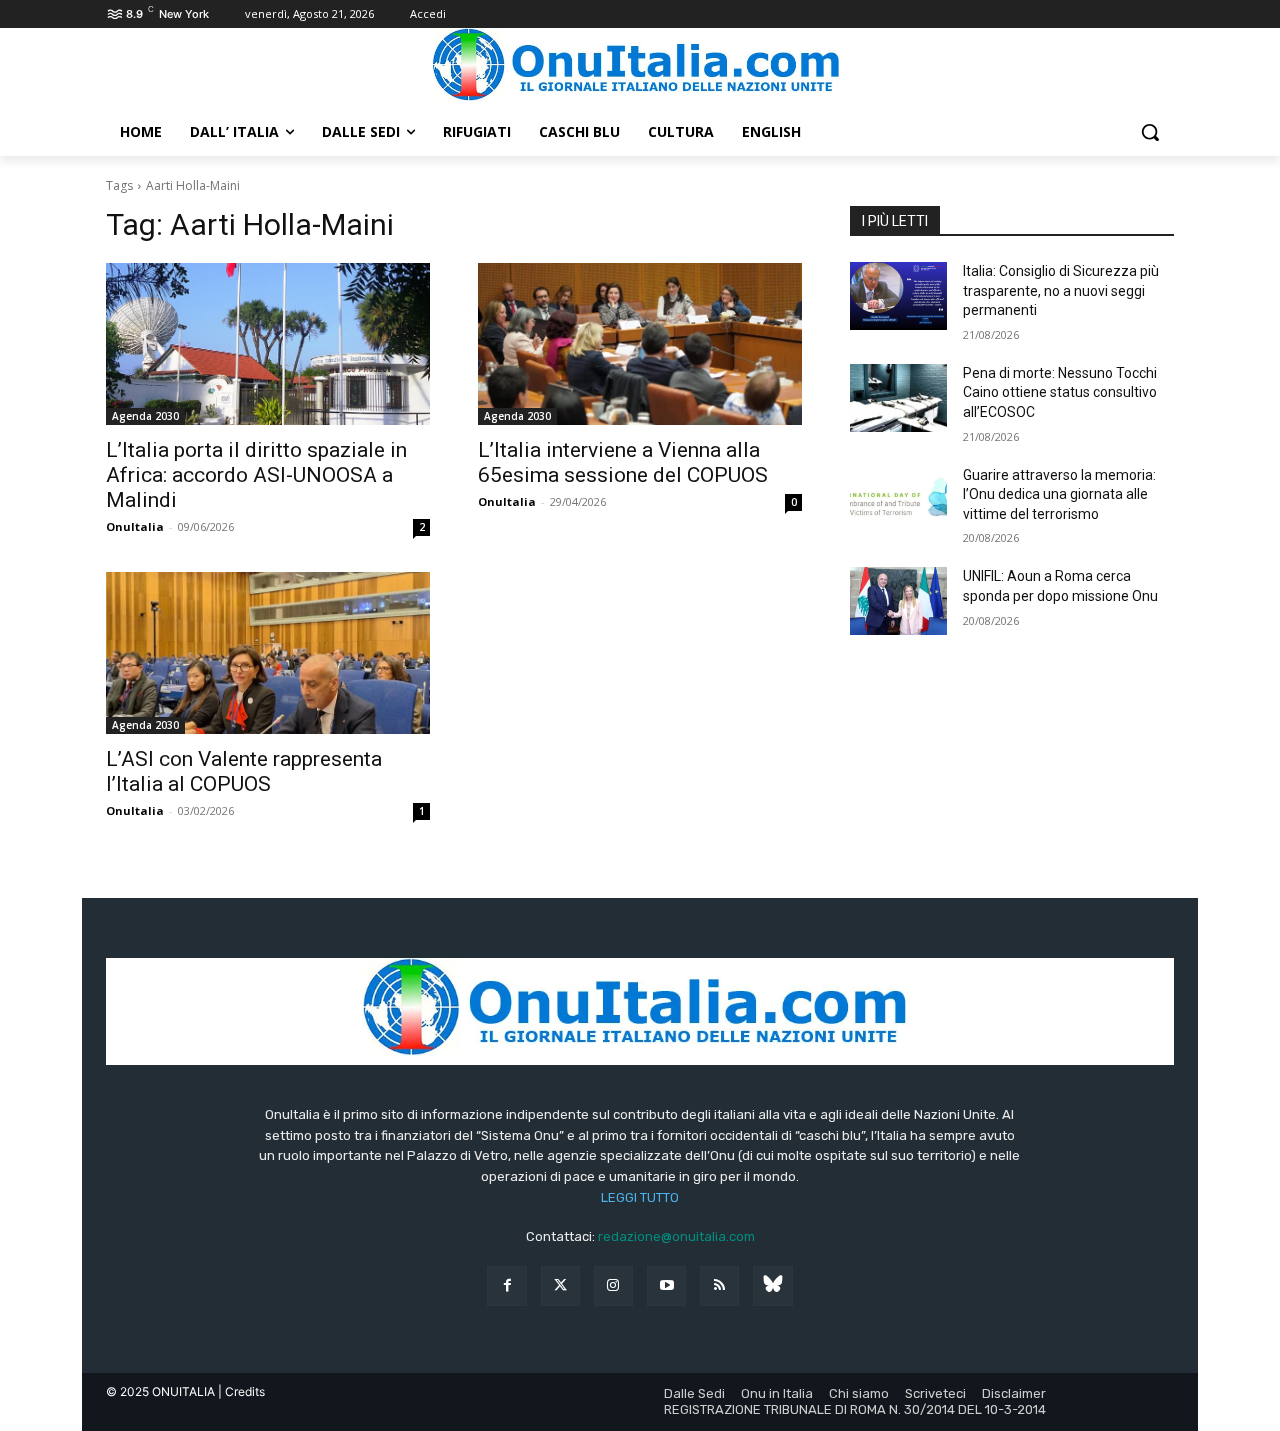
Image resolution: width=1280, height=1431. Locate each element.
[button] (1150, 132)
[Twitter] (560, 1285)
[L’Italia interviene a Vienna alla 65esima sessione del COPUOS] (640, 344)
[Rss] (719, 1285)
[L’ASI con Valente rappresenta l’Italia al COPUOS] (268, 653)
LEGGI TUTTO (640, 1197)
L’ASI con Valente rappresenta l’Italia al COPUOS (244, 771)
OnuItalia (135, 526)
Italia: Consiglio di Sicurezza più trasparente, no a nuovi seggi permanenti (1061, 290)
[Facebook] (506, 1285)
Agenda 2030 (145, 416)
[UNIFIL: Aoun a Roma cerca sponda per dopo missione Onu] (898, 601)
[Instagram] (613, 1285)
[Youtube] (666, 1285)
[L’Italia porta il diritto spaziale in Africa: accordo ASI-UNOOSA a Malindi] (268, 344)
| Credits (241, 1391)
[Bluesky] (772, 1285)
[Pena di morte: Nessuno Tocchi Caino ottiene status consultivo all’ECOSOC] (898, 398)
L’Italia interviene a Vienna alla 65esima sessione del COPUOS (623, 462)
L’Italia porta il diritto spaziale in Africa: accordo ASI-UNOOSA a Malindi (256, 475)
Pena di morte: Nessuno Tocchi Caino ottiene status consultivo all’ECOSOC (1060, 392)
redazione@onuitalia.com (676, 1236)
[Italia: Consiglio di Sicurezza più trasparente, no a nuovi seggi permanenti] (898, 296)
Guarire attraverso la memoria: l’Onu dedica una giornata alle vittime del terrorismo (1059, 494)
